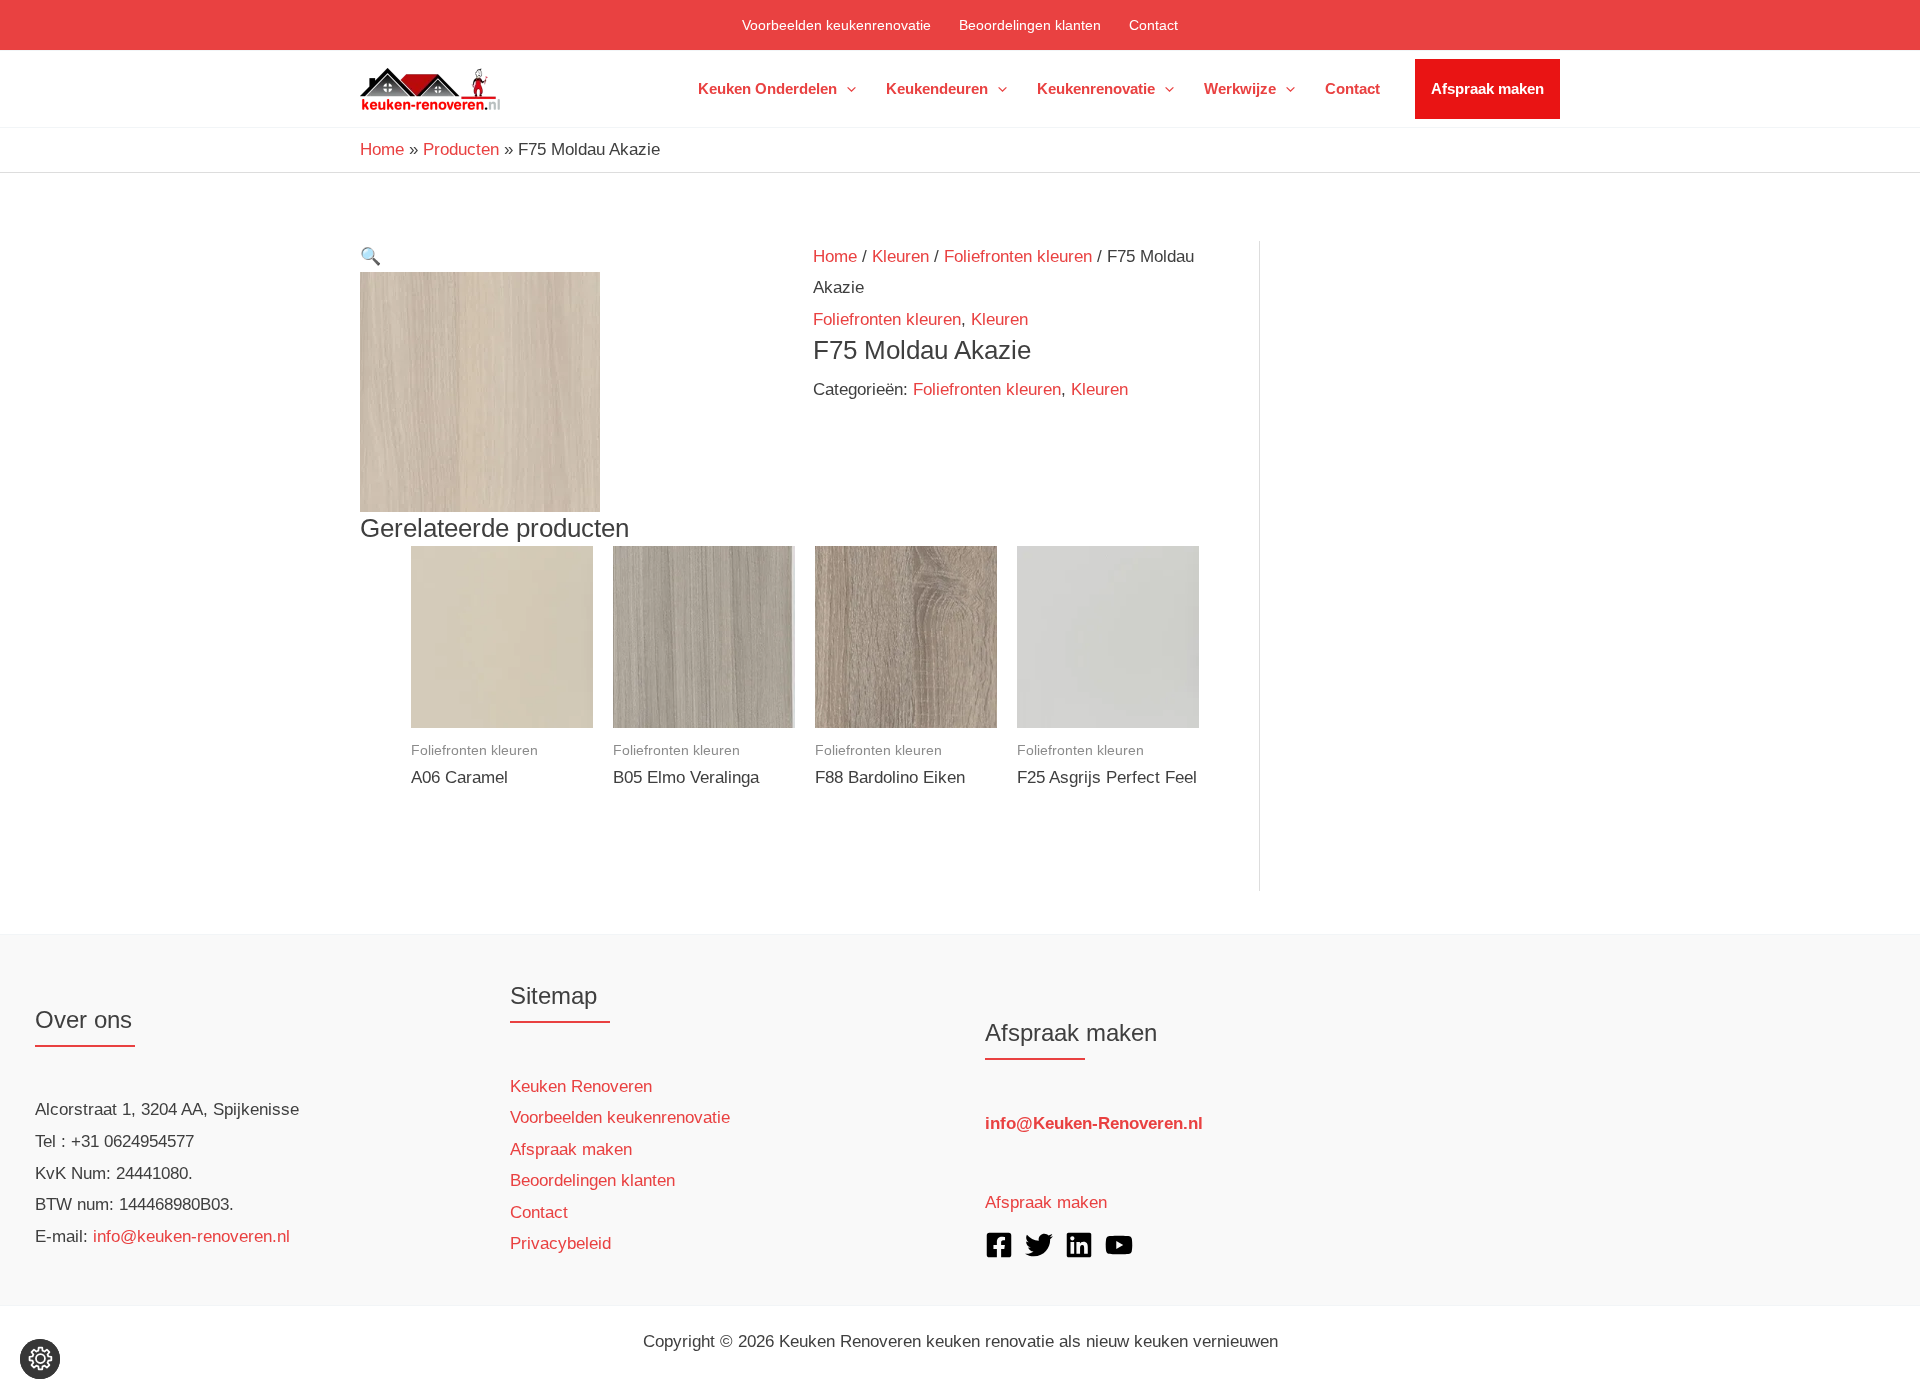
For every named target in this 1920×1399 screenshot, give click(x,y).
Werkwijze (1240, 88)
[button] (846, 89)
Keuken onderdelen (767, 88)
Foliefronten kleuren (1018, 256)
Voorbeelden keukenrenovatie (836, 25)
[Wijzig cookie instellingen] (40, 1359)
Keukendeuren (937, 88)
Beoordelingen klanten (1030, 25)
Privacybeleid (560, 1243)
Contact (1153, 25)
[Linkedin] (1079, 1245)
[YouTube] (1119, 1245)
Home (835, 256)
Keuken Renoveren (581, 1086)
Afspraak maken (1487, 88)
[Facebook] (999, 1245)
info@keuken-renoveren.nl (191, 1236)
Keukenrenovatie (1096, 88)
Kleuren (900, 256)
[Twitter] (1039, 1245)
